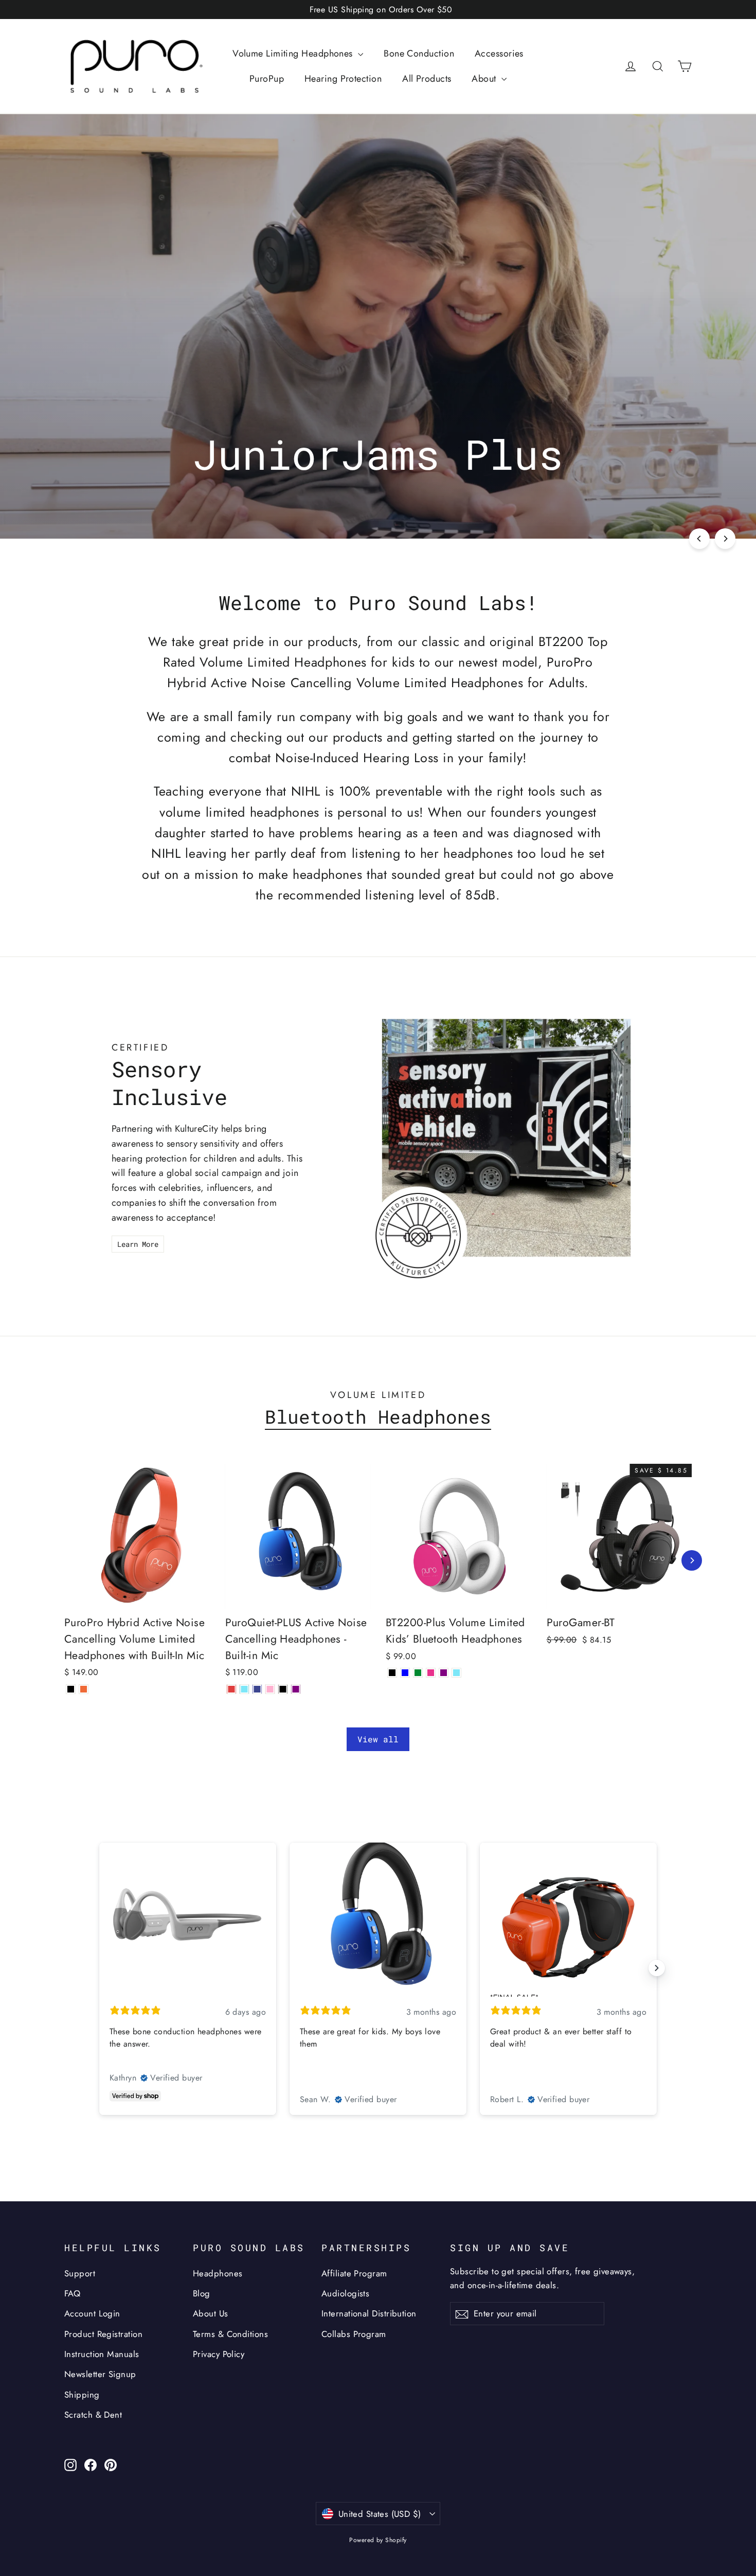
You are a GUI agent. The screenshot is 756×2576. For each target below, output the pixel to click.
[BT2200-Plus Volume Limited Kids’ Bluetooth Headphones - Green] (418, 1673)
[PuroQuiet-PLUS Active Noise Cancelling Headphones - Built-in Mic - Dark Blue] (257, 1689)
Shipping (82, 2395)
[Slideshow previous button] (99, 1968)
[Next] (725, 539)
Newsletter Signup (100, 2374)
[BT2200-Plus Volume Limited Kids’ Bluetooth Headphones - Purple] (444, 1673)
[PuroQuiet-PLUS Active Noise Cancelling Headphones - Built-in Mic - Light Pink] (270, 1689)
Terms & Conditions (230, 2334)
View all (378, 1739)
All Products (427, 79)
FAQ (72, 2293)
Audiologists (345, 2293)
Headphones (218, 2273)
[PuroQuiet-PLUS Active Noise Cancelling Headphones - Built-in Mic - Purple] (296, 1689)
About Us (211, 2313)
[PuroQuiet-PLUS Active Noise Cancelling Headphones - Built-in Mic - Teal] (245, 1689)
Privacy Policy (219, 2354)
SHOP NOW (378, 495)
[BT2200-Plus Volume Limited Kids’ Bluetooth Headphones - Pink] (431, 1673)
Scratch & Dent (93, 2415)
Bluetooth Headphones (378, 1417)
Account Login (92, 2313)
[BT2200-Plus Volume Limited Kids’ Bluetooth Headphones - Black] (392, 1673)
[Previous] (699, 539)
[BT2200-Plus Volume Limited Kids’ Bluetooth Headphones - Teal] (456, 1673)
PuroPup (267, 79)
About (485, 79)
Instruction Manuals (102, 2354)
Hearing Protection (343, 79)
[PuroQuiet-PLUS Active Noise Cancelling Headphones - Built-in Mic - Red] (232, 1689)
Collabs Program (354, 2334)
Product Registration (103, 2334)
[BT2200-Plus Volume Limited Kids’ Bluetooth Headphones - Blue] (405, 1673)
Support (80, 2273)
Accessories (499, 53)
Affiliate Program (354, 2273)
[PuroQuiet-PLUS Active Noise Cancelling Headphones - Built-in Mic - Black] (283, 1689)
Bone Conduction (419, 53)
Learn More (138, 1244)
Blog (202, 2293)
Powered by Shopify (378, 2540)
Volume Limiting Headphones (294, 53)
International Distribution (369, 2313)
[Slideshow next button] (657, 1968)
